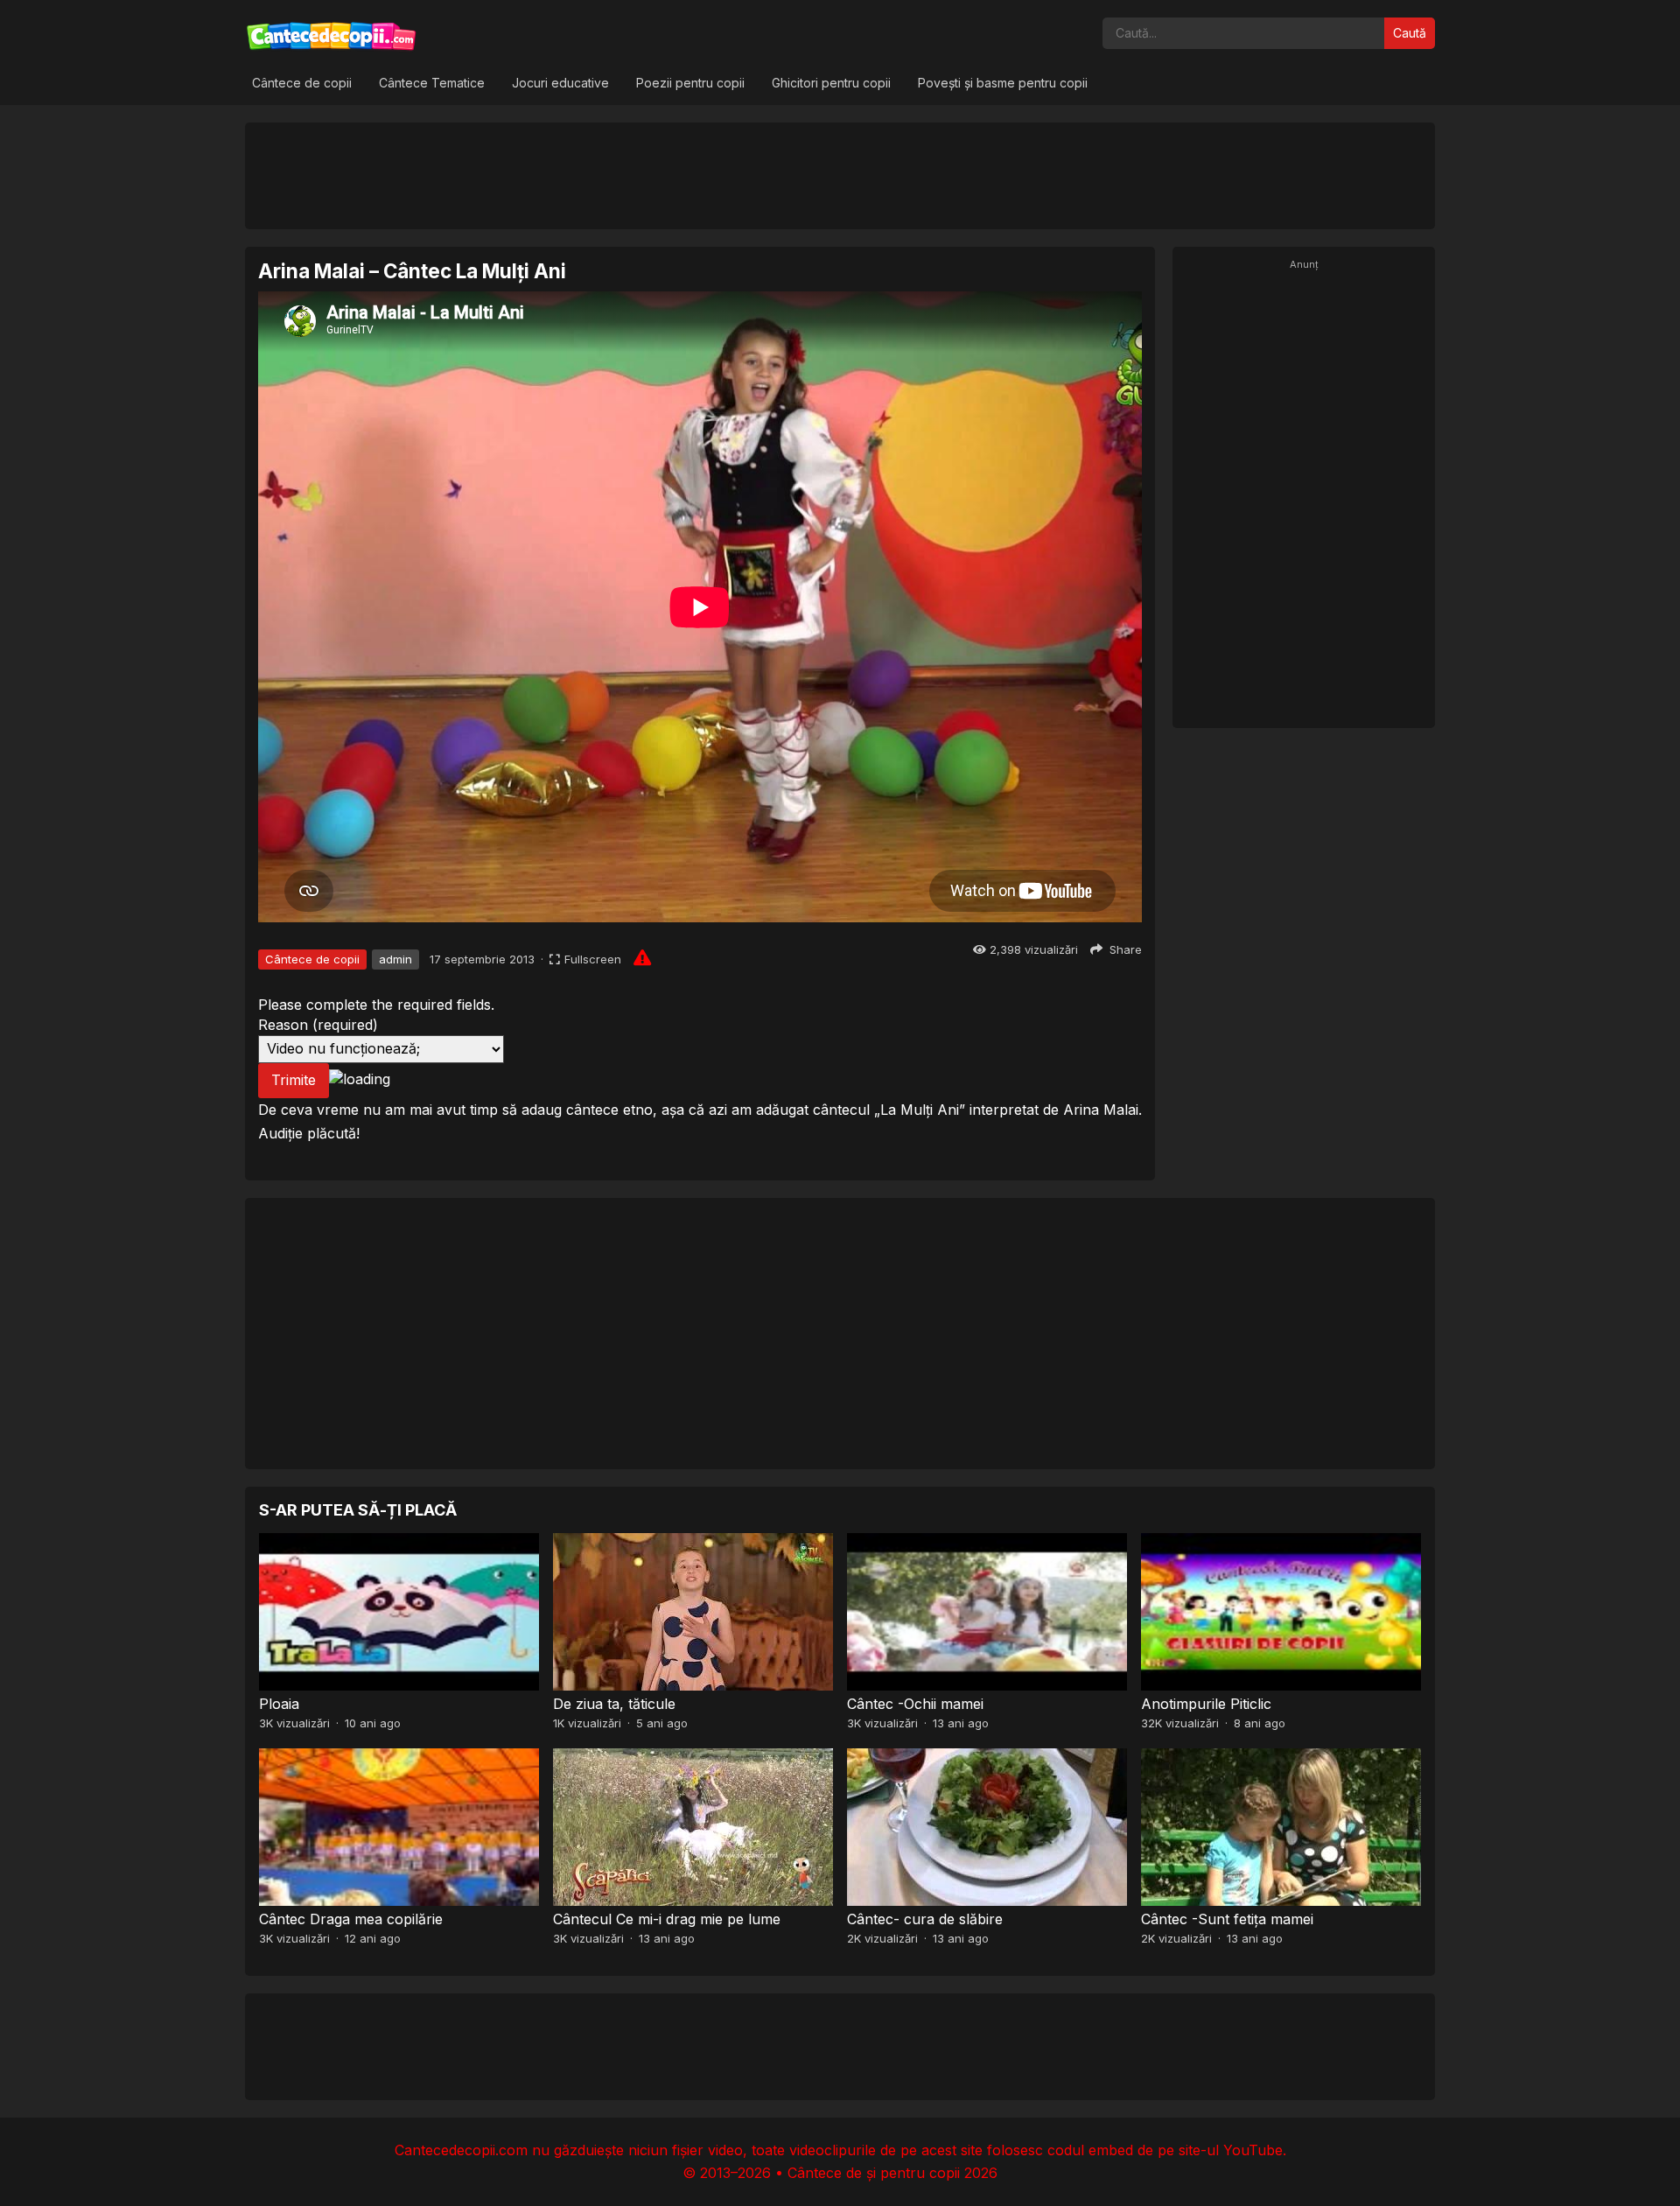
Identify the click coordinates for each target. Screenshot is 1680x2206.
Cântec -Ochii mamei (915, 1704)
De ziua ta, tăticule (614, 1704)
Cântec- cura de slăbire (925, 1919)
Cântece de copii (302, 83)
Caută (1410, 33)
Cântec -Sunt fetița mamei (1227, 1919)
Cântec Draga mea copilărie (351, 1919)
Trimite (294, 1080)
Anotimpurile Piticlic (1206, 1704)
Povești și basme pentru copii (1003, 83)
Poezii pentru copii (690, 83)
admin (395, 959)
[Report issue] (642, 957)
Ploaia (279, 1704)
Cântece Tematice (432, 83)
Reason (318, 1025)
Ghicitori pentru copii (831, 83)
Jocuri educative (560, 83)
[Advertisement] (840, 175)
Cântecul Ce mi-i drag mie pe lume (667, 1919)
